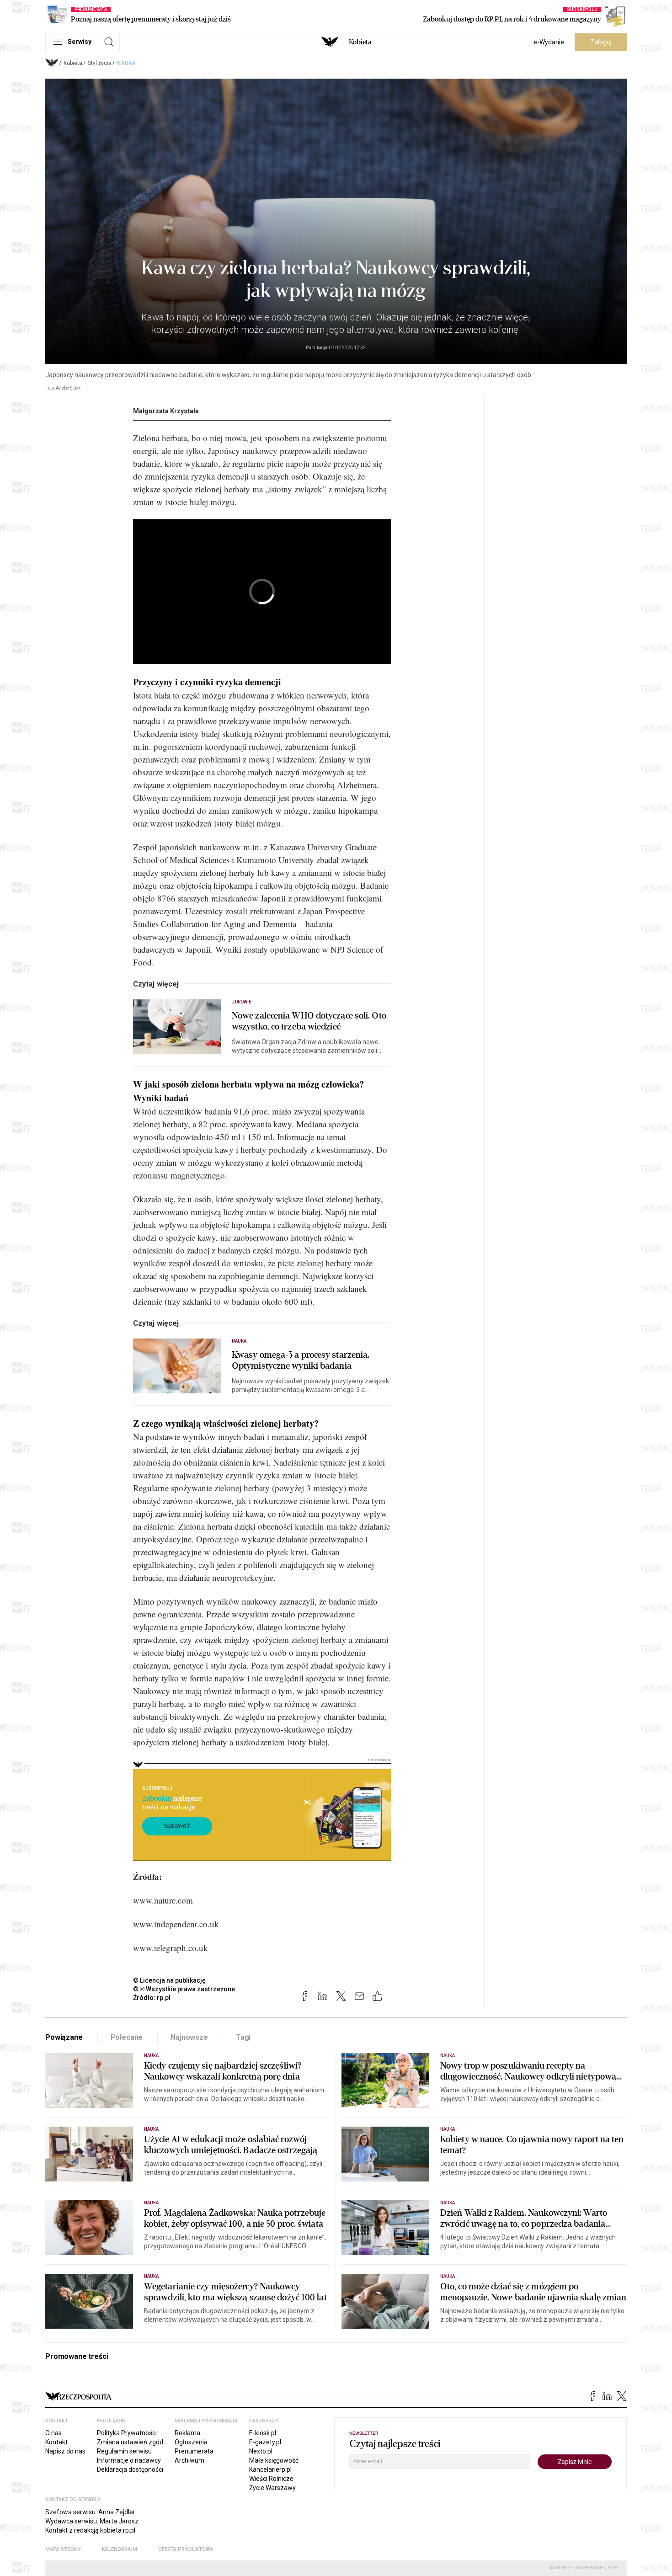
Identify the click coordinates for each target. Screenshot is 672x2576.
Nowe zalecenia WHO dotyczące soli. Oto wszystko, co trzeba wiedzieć (309, 1021)
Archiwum (189, 2460)
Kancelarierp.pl (270, 2469)
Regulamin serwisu (124, 2451)
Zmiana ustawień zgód (130, 2442)
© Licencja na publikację (170, 1980)
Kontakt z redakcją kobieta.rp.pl (90, 2530)
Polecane (127, 2037)
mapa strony (63, 2549)
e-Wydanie (549, 42)
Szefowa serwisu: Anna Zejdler (90, 2512)
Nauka (126, 63)
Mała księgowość (274, 2460)
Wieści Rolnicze (271, 2479)
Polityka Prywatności (127, 2433)
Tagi (243, 2037)
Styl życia (100, 63)
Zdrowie (242, 1002)
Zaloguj (601, 42)
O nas (53, 2433)
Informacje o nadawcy (129, 2460)
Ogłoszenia (191, 2442)
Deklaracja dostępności (130, 2469)
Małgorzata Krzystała (166, 411)
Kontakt (56, 2442)
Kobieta (73, 63)
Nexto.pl (261, 2451)
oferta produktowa (186, 2549)
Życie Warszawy (272, 2488)
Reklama (187, 2433)
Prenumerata (194, 2451)
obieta (360, 42)
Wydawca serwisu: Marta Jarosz (92, 2521)
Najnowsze (189, 2037)
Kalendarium (120, 2549)
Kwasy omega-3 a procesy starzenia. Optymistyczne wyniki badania (301, 1360)
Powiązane (64, 2037)
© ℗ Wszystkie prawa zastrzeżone (184, 1989)
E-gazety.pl (265, 2442)
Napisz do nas (65, 2451)
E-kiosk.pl (263, 2433)
